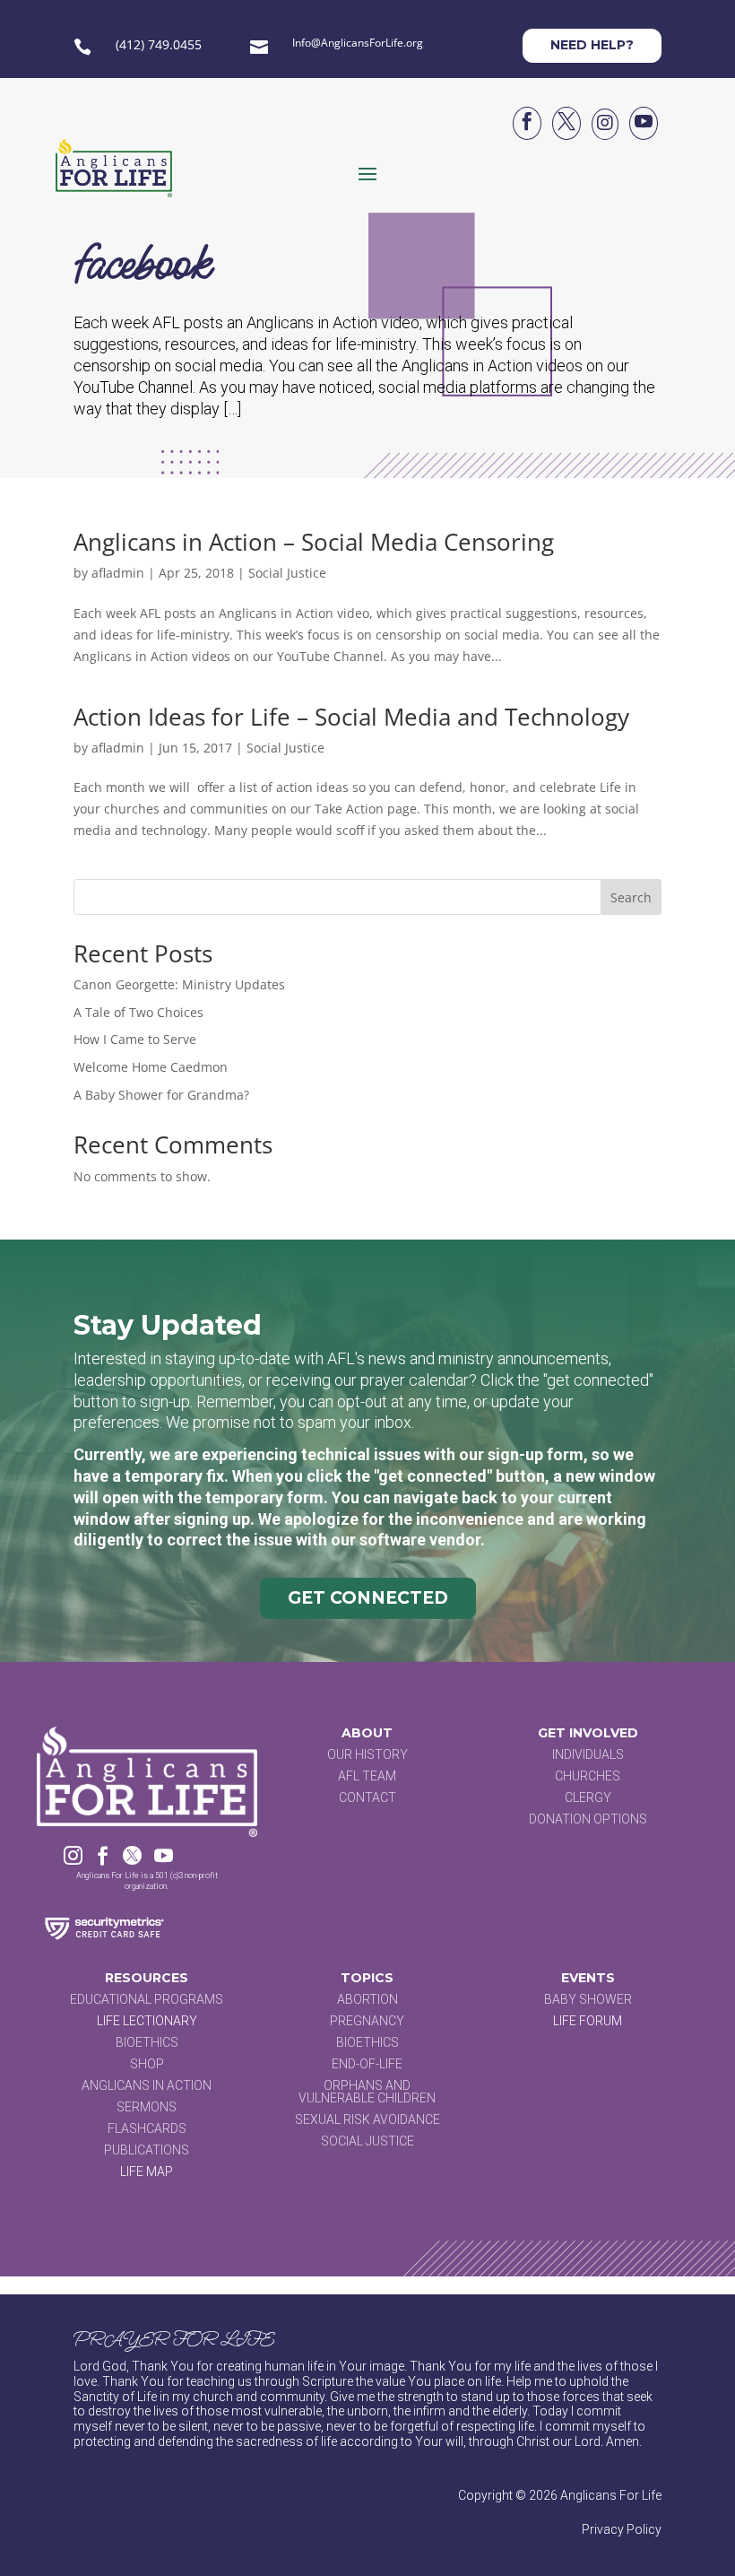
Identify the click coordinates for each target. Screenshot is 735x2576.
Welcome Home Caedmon (151, 1067)
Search (631, 897)
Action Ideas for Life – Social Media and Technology (351, 717)
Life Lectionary (147, 2021)
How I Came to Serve (135, 1039)
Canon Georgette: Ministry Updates (179, 984)
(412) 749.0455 (159, 44)
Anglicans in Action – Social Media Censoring (314, 542)
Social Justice (287, 573)
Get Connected (368, 1598)
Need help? (592, 45)
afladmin (118, 573)
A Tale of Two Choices (138, 1012)
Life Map (147, 2171)
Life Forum (588, 2021)
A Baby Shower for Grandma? (161, 1095)
